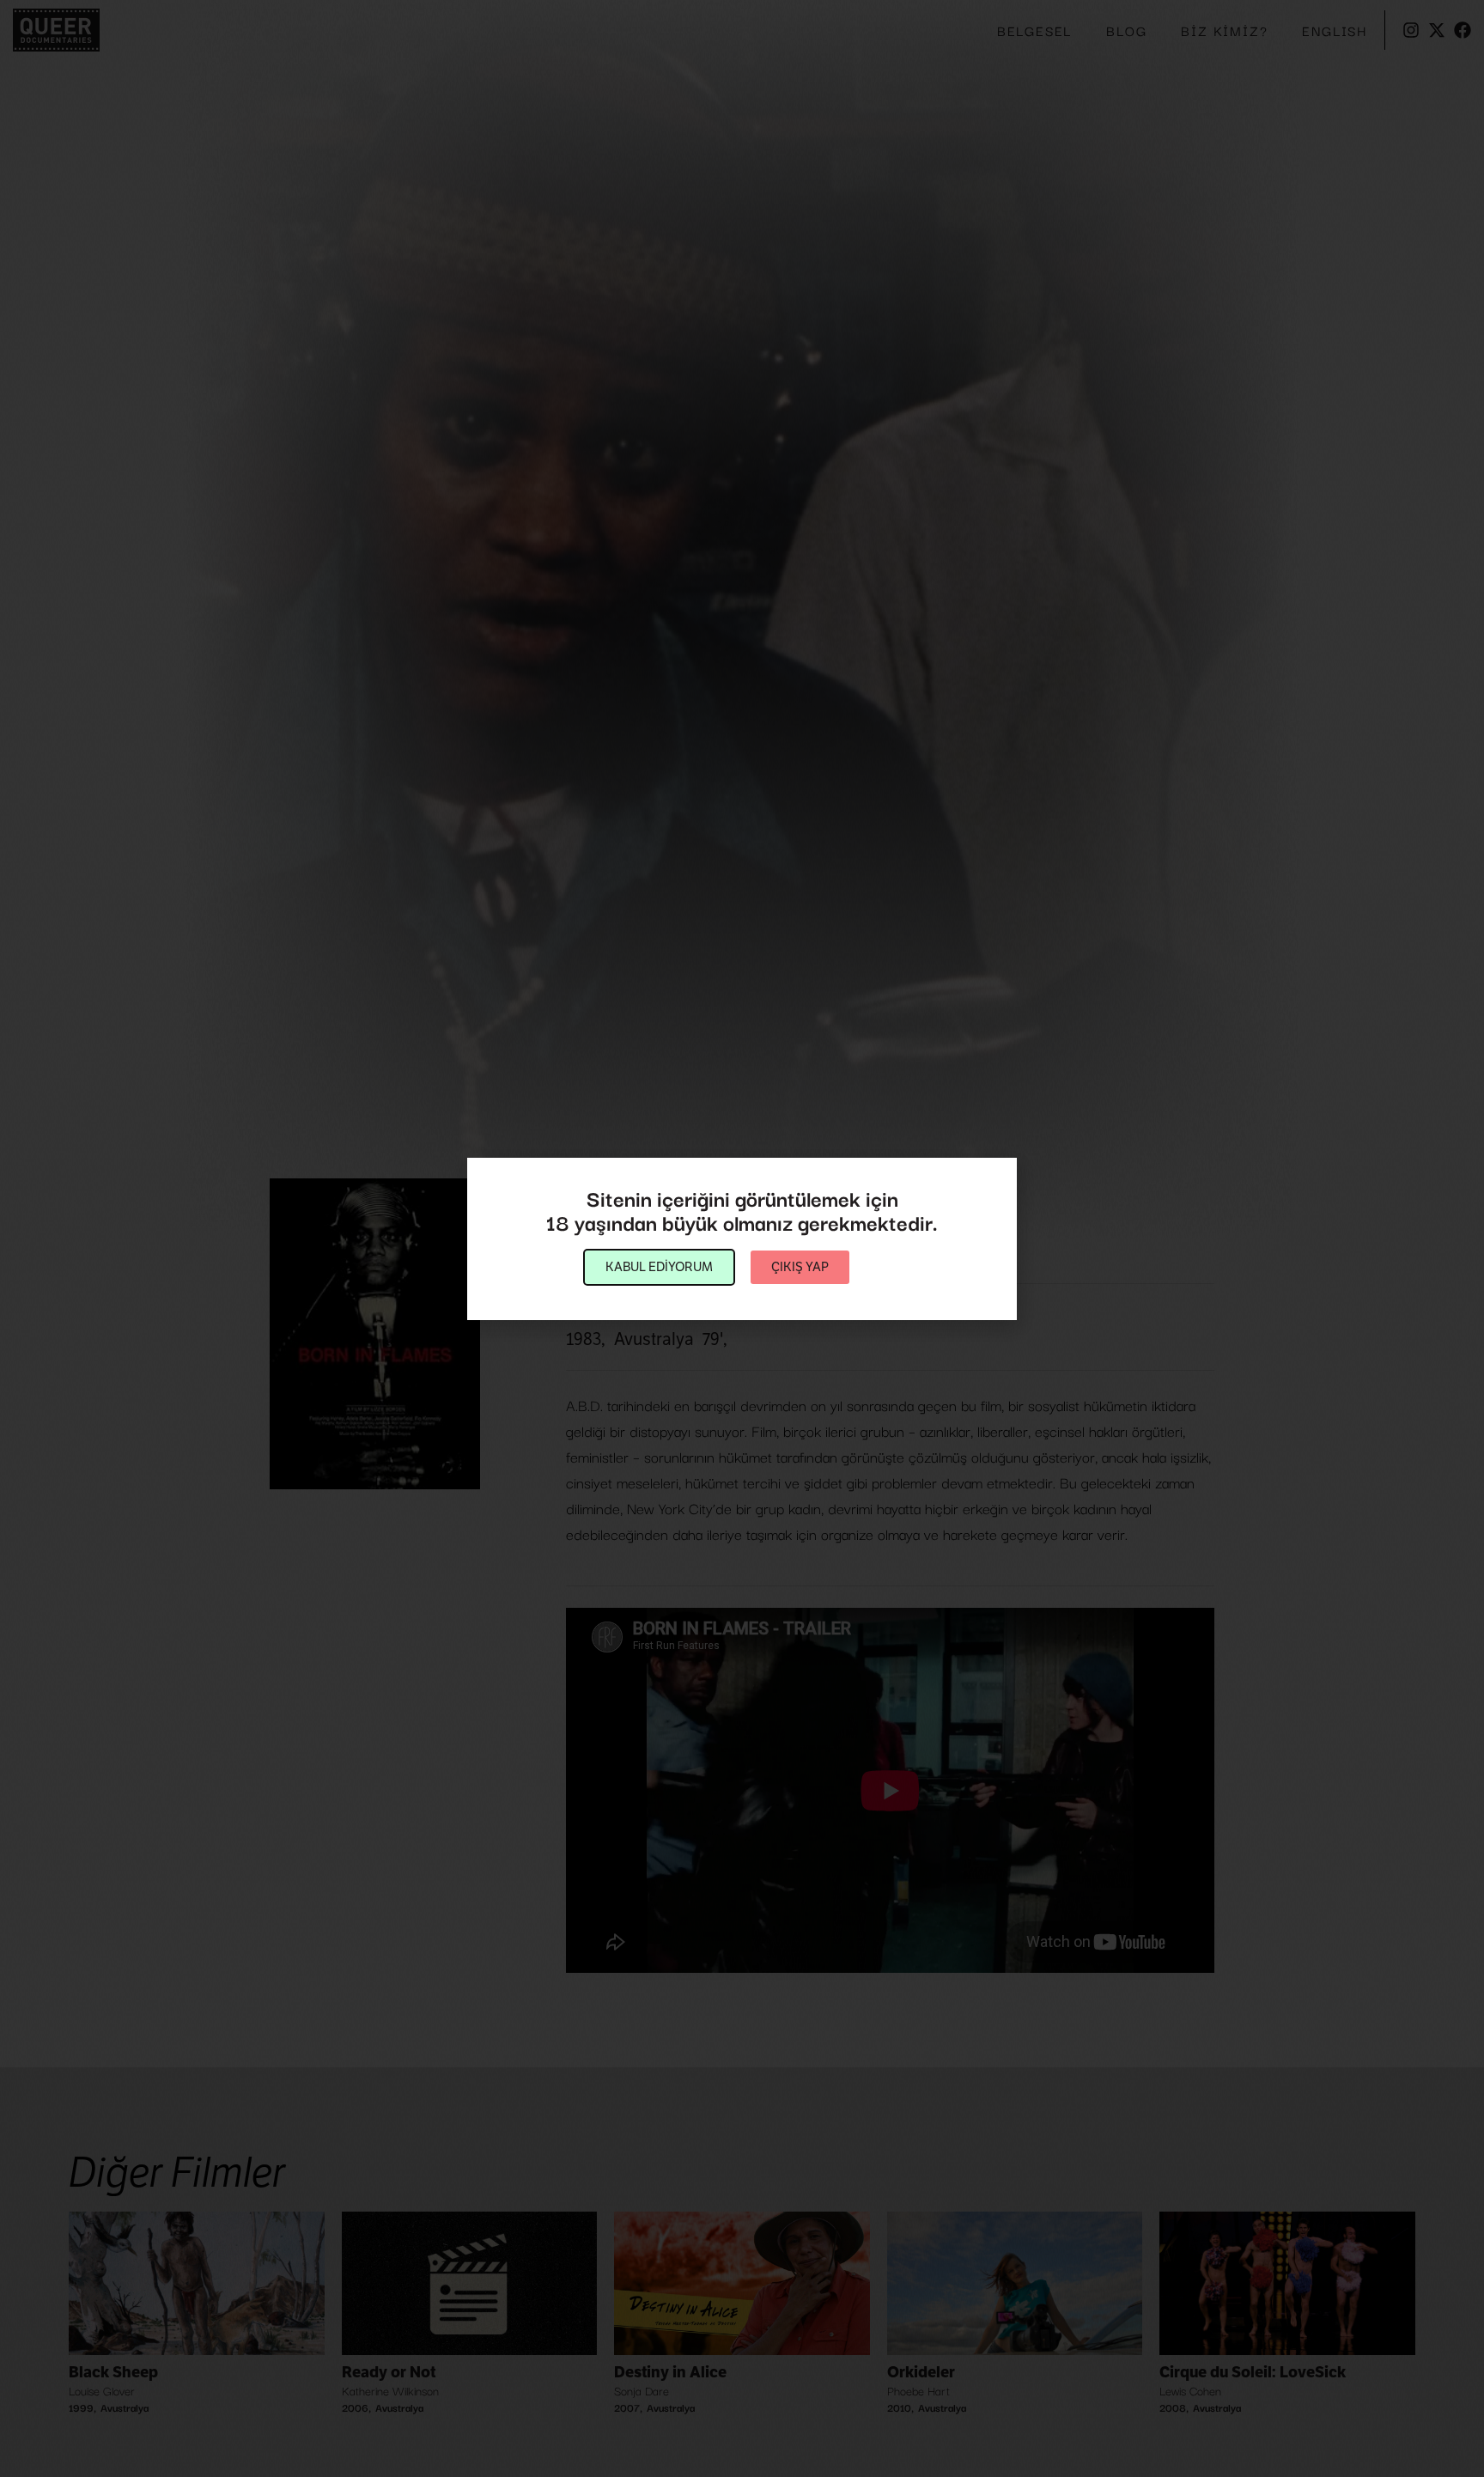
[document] (742, 1238)
